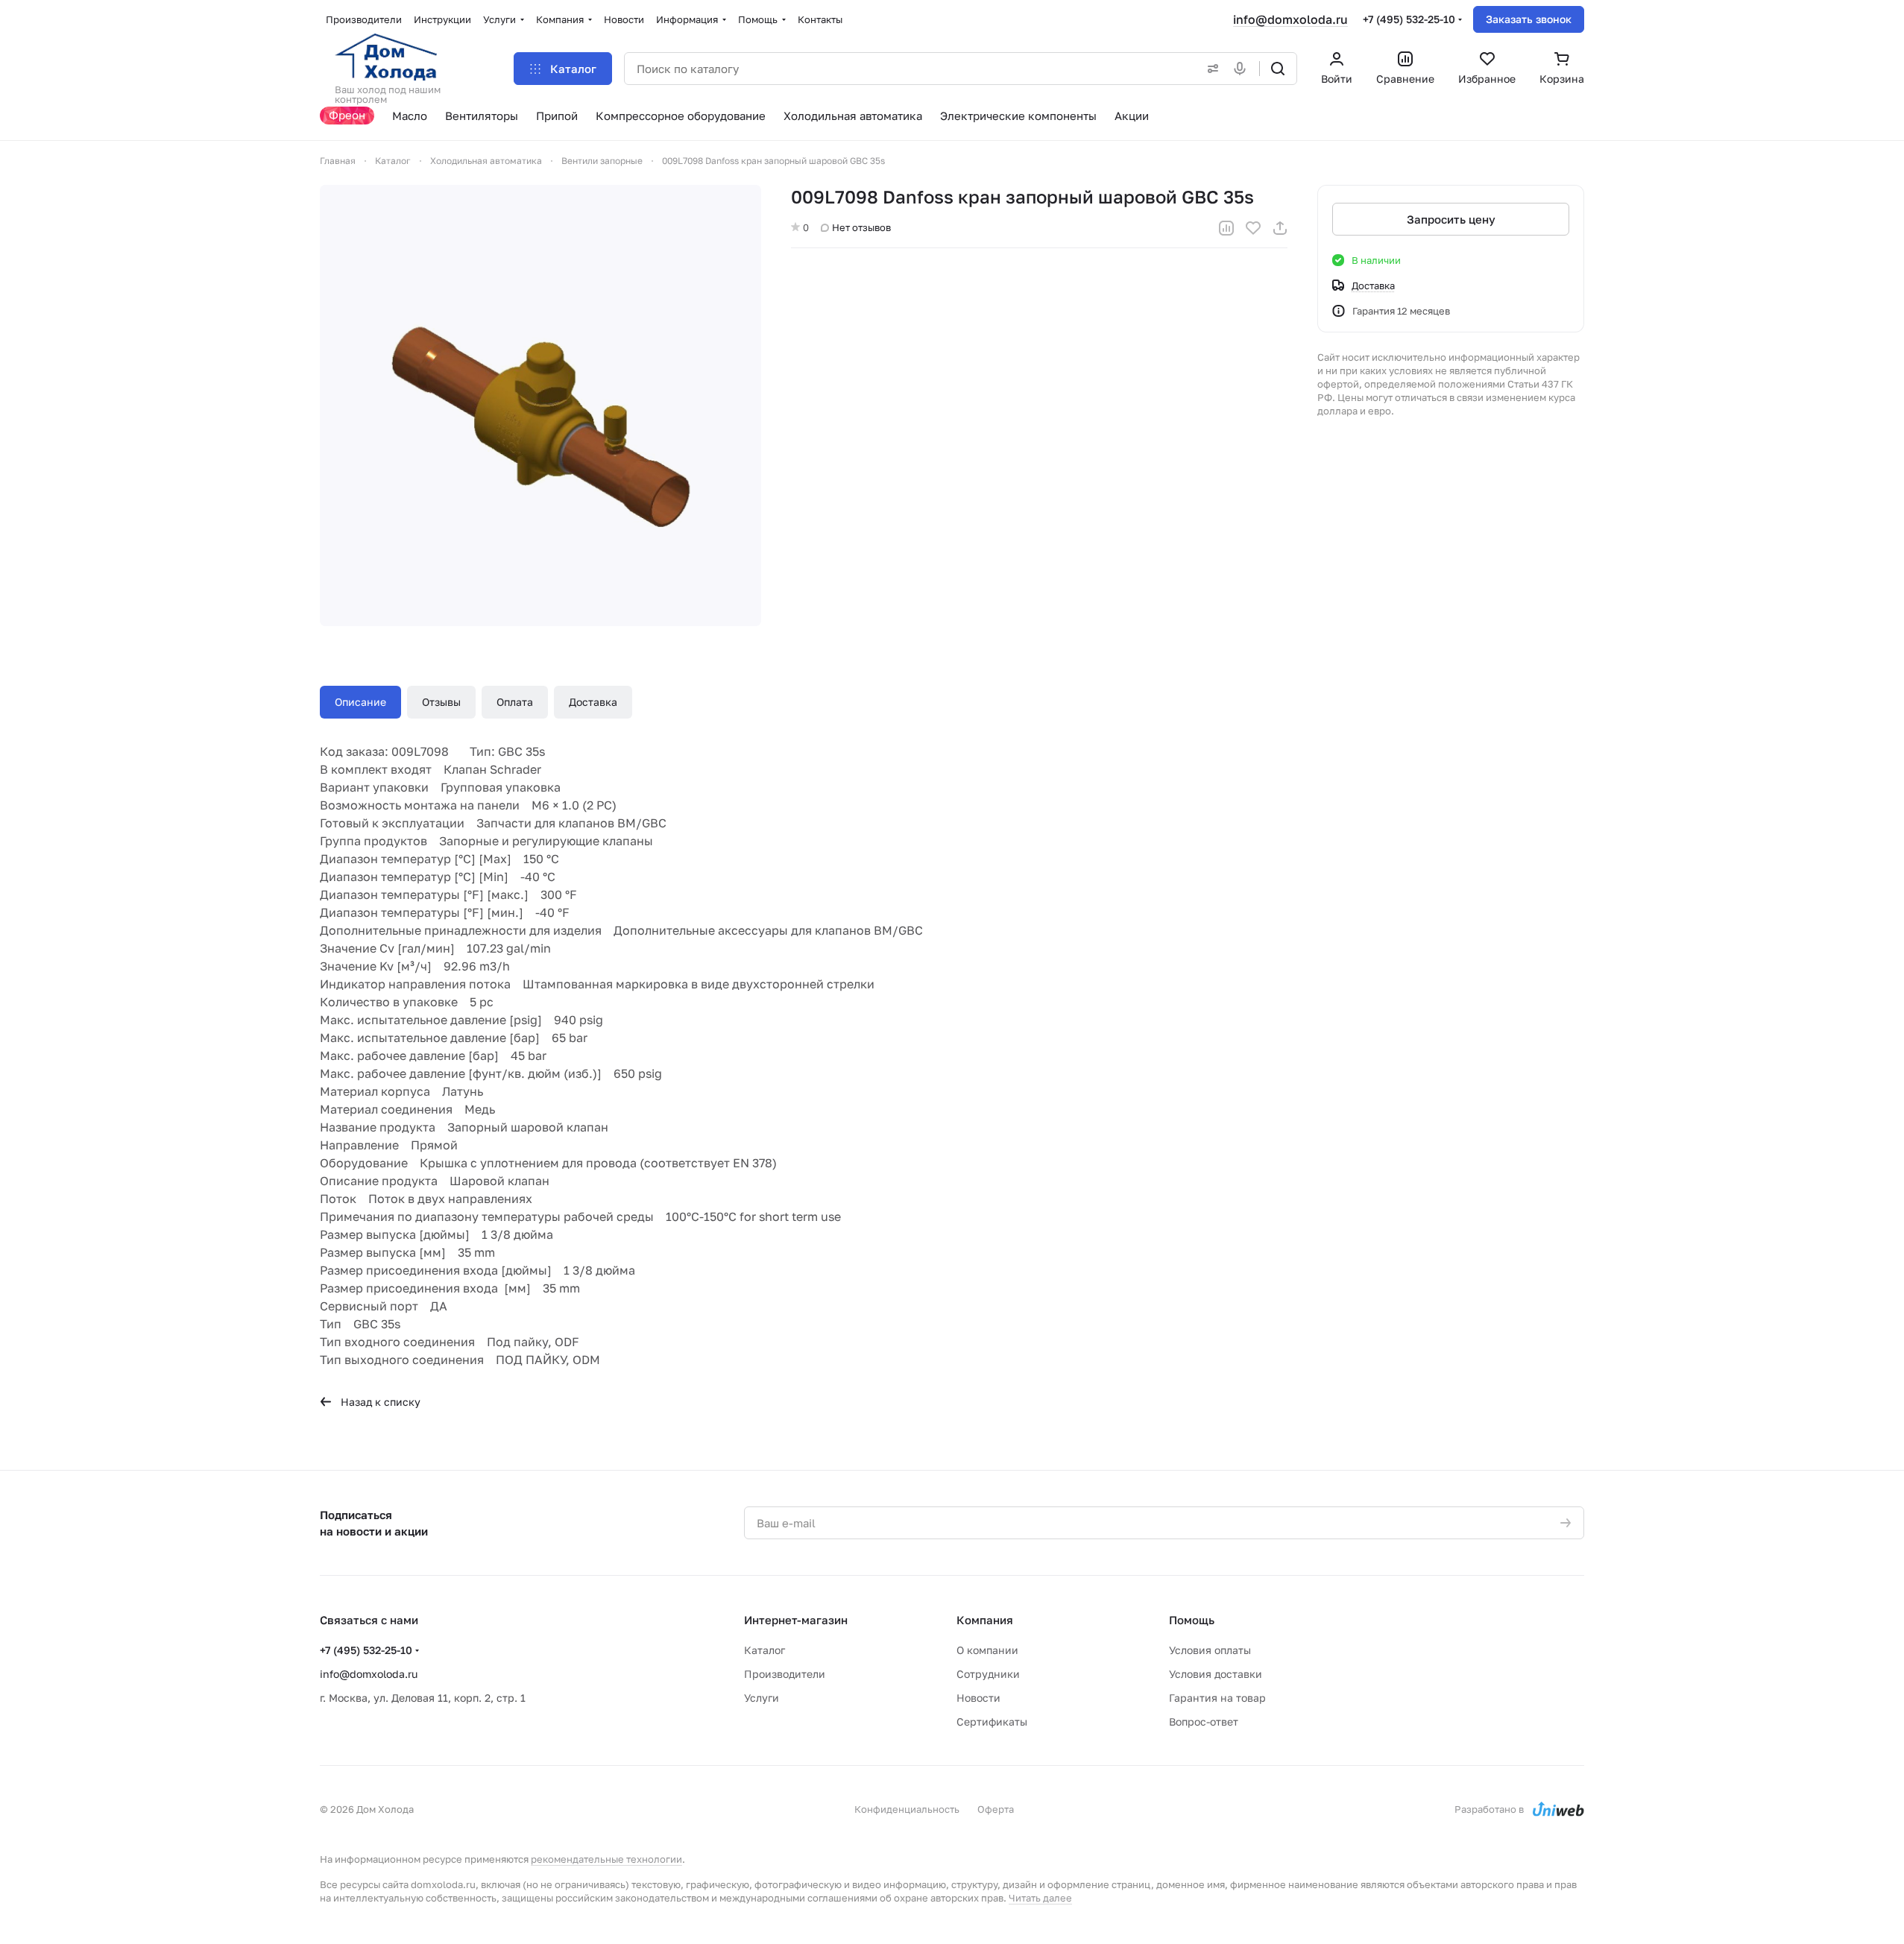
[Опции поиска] (1210, 69)
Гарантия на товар (1217, 1698)
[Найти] (1278, 69)
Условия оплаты (1210, 1650)
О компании (987, 1650)
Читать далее (1040, 1898)
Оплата (515, 702)
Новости (978, 1698)
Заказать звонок (1529, 19)
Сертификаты (992, 1721)
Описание (360, 702)
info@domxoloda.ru (1290, 19)
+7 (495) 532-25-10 (1409, 19)
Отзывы (441, 702)
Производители (785, 1674)
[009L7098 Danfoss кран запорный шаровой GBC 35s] (540, 405)
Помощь (1192, 1620)
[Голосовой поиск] (1243, 69)
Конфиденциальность (907, 1809)
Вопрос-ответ (1204, 1721)
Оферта (996, 1809)
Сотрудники (988, 1674)
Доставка (593, 702)
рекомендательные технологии (606, 1859)
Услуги (762, 1698)
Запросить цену (1451, 219)
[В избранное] (1253, 228)
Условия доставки (1216, 1674)
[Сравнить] (1226, 228)
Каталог (765, 1650)
